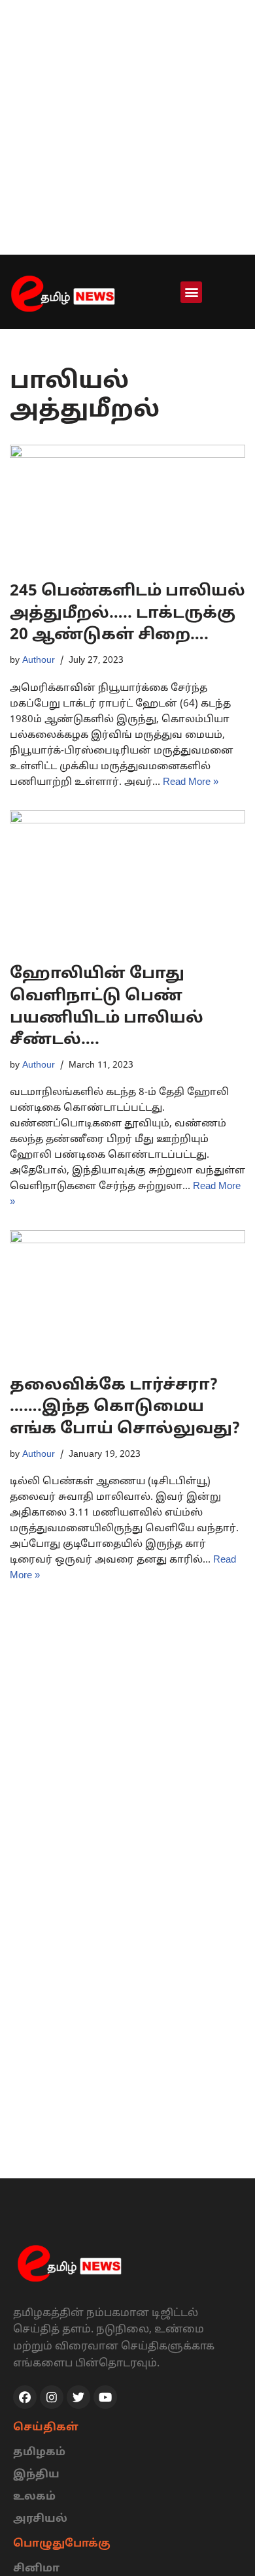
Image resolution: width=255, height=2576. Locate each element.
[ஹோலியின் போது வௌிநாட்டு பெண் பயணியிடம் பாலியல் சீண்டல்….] (127, 881)
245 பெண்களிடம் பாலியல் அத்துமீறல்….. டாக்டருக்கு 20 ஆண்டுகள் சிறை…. (127, 613)
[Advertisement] (127, 127)
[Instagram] (52, 2397)
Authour (39, 660)
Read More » (191, 783)
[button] (191, 292)
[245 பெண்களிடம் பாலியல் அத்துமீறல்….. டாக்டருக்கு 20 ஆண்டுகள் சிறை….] (127, 506)
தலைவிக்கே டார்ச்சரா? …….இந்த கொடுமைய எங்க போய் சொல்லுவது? (125, 1407)
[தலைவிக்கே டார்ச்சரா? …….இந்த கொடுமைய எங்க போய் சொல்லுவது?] (127, 1296)
